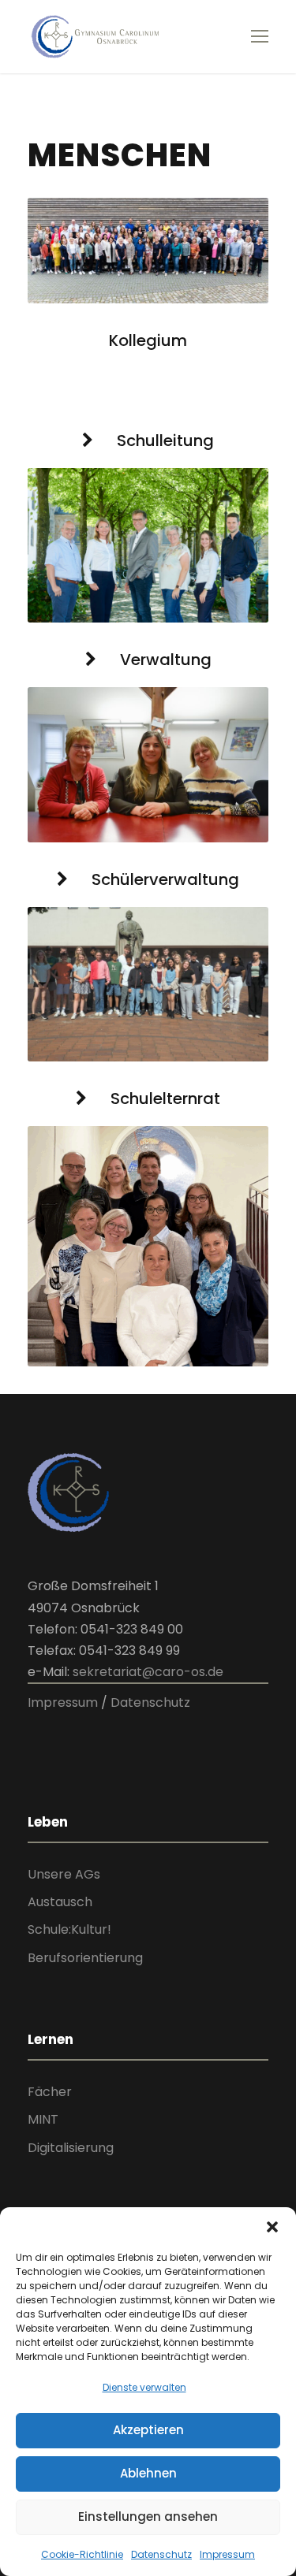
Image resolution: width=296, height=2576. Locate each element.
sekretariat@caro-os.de (148, 1672)
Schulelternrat (165, 1098)
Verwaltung (166, 660)
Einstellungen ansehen (148, 2517)
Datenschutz (161, 2554)
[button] (272, 2227)
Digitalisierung (71, 2148)
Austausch (60, 1902)
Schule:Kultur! (69, 1929)
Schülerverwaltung (165, 879)
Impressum (227, 2554)
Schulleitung (165, 440)
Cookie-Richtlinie (82, 2554)
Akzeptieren (148, 2430)
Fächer (50, 2092)
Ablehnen (148, 2473)
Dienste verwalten (144, 2387)
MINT (43, 2119)
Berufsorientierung (85, 1958)
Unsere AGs (64, 1874)
